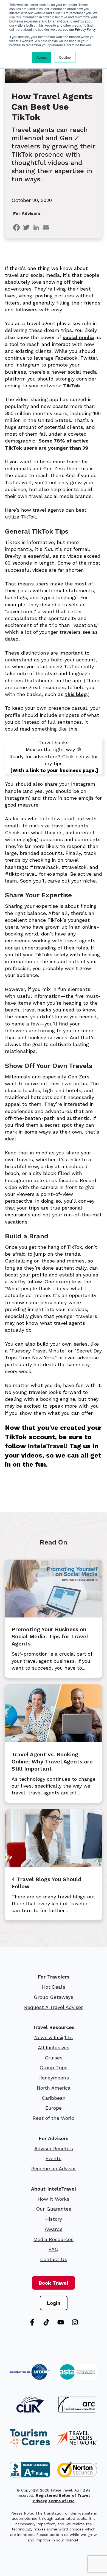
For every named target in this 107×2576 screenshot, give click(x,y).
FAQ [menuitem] (54, 2249)
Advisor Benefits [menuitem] (54, 2148)
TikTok (72, 386)
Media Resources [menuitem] (54, 2239)
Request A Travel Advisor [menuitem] (54, 2007)
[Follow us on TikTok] (46, 2322)
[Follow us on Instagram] (75, 2322)
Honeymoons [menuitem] (54, 2078)
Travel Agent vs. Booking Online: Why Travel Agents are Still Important (52, 1762)
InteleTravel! (48, 1446)
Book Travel (54, 2283)
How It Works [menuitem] (54, 2199)
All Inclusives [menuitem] (54, 2047)
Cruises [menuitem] (54, 2058)
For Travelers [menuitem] (54, 1977)
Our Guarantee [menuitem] (54, 2209)
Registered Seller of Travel (63, 2495)
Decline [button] (65, 57)
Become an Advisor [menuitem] (54, 2168)
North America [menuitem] (54, 2088)
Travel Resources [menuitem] (54, 2027)
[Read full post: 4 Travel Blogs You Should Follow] (54, 1866)
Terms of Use (61, 2501)
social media (78, 337)
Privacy (40, 2501)
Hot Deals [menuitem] (54, 1987)
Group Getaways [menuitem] (54, 1997)
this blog (76, 694)
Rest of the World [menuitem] (54, 2118)
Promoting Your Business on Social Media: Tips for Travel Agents (50, 1636)
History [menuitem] (54, 2219)
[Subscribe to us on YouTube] (61, 2322)
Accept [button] (42, 57)
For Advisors (27, 213)
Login (54, 2303)
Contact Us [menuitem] (54, 2259)
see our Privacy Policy (79, 29)
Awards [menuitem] (54, 2229)
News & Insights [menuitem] (54, 2037)
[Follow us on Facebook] (32, 2322)
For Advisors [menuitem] (54, 2138)
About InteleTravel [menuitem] (54, 2189)
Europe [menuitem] (54, 2108)
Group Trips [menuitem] (54, 2068)
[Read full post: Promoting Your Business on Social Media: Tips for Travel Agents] (54, 1616)
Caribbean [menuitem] (54, 2098)
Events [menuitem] (54, 2158)
